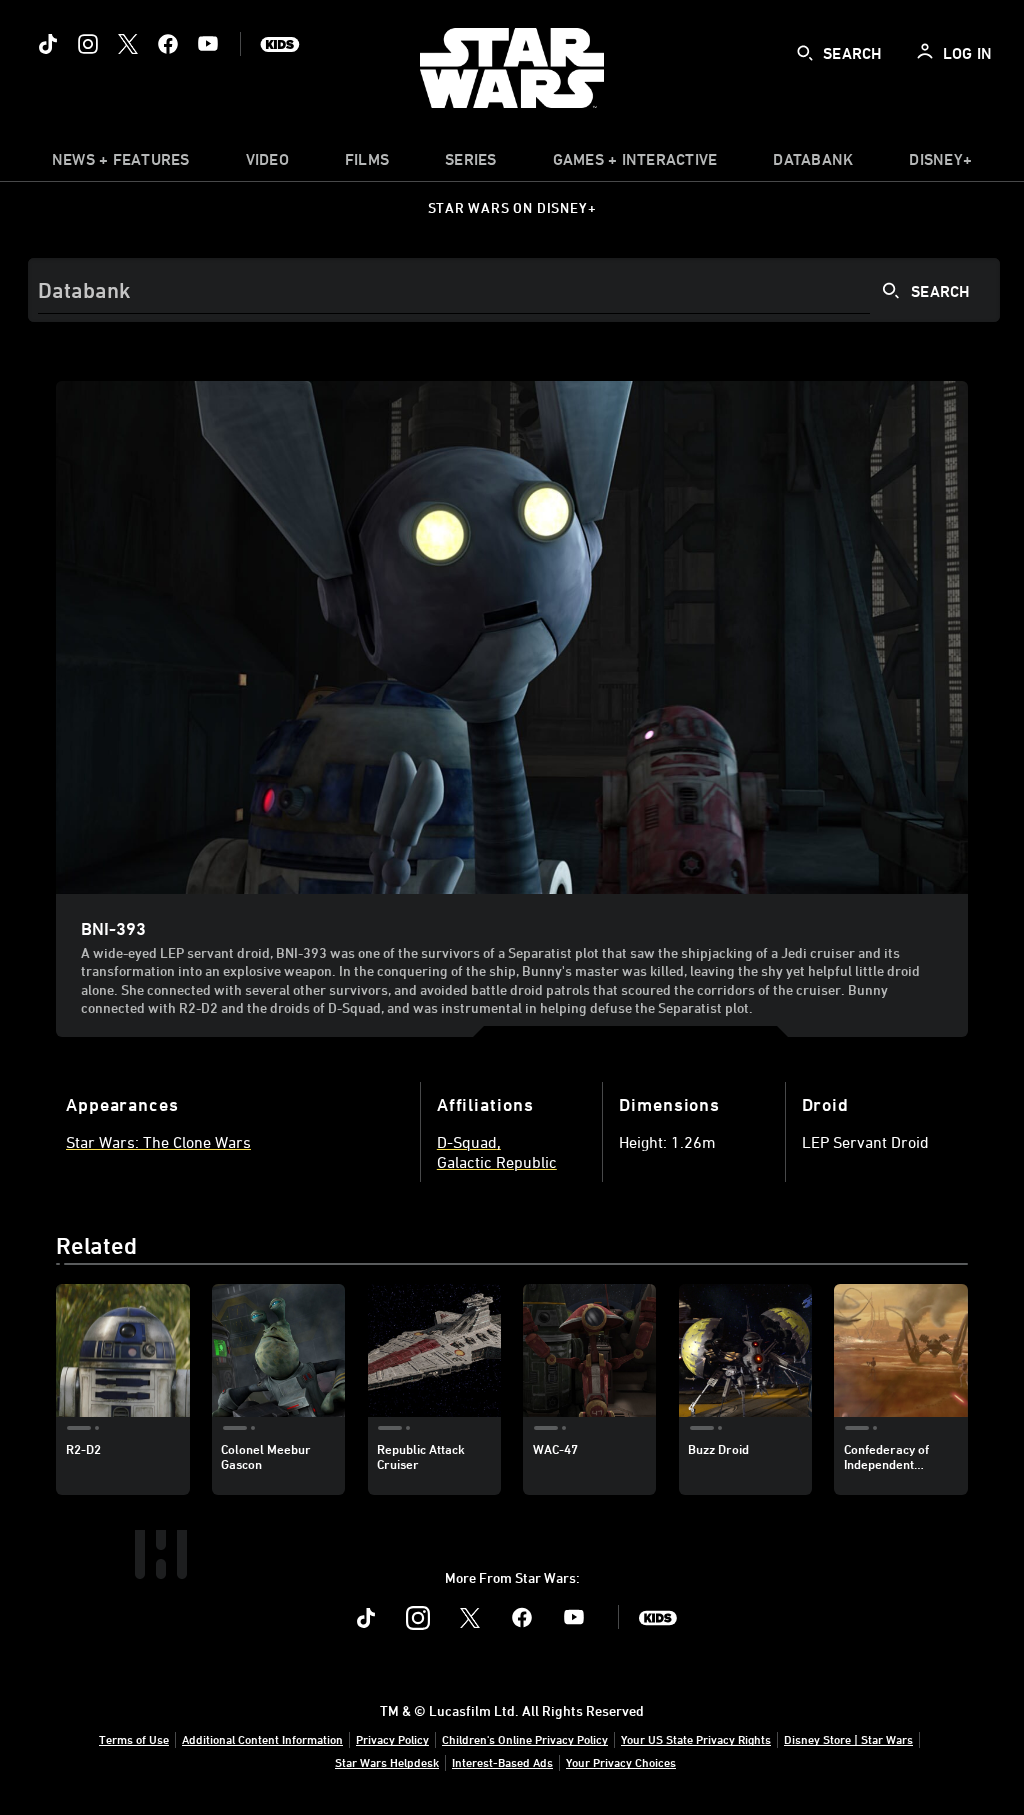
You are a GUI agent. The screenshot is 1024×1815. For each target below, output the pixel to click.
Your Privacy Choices (621, 1762)
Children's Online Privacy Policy (525, 1739)
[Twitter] (128, 44)
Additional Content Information (262, 1739)
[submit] (805, 53)
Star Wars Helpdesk (387, 1762)
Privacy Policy (392, 1739)
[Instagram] (88, 44)
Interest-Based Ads (502, 1762)
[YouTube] (208, 44)
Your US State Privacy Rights (696, 1739)
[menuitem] (267, 164)
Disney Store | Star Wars (848, 1739)
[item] (121, 164)
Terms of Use (134, 1739)
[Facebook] (168, 44)
